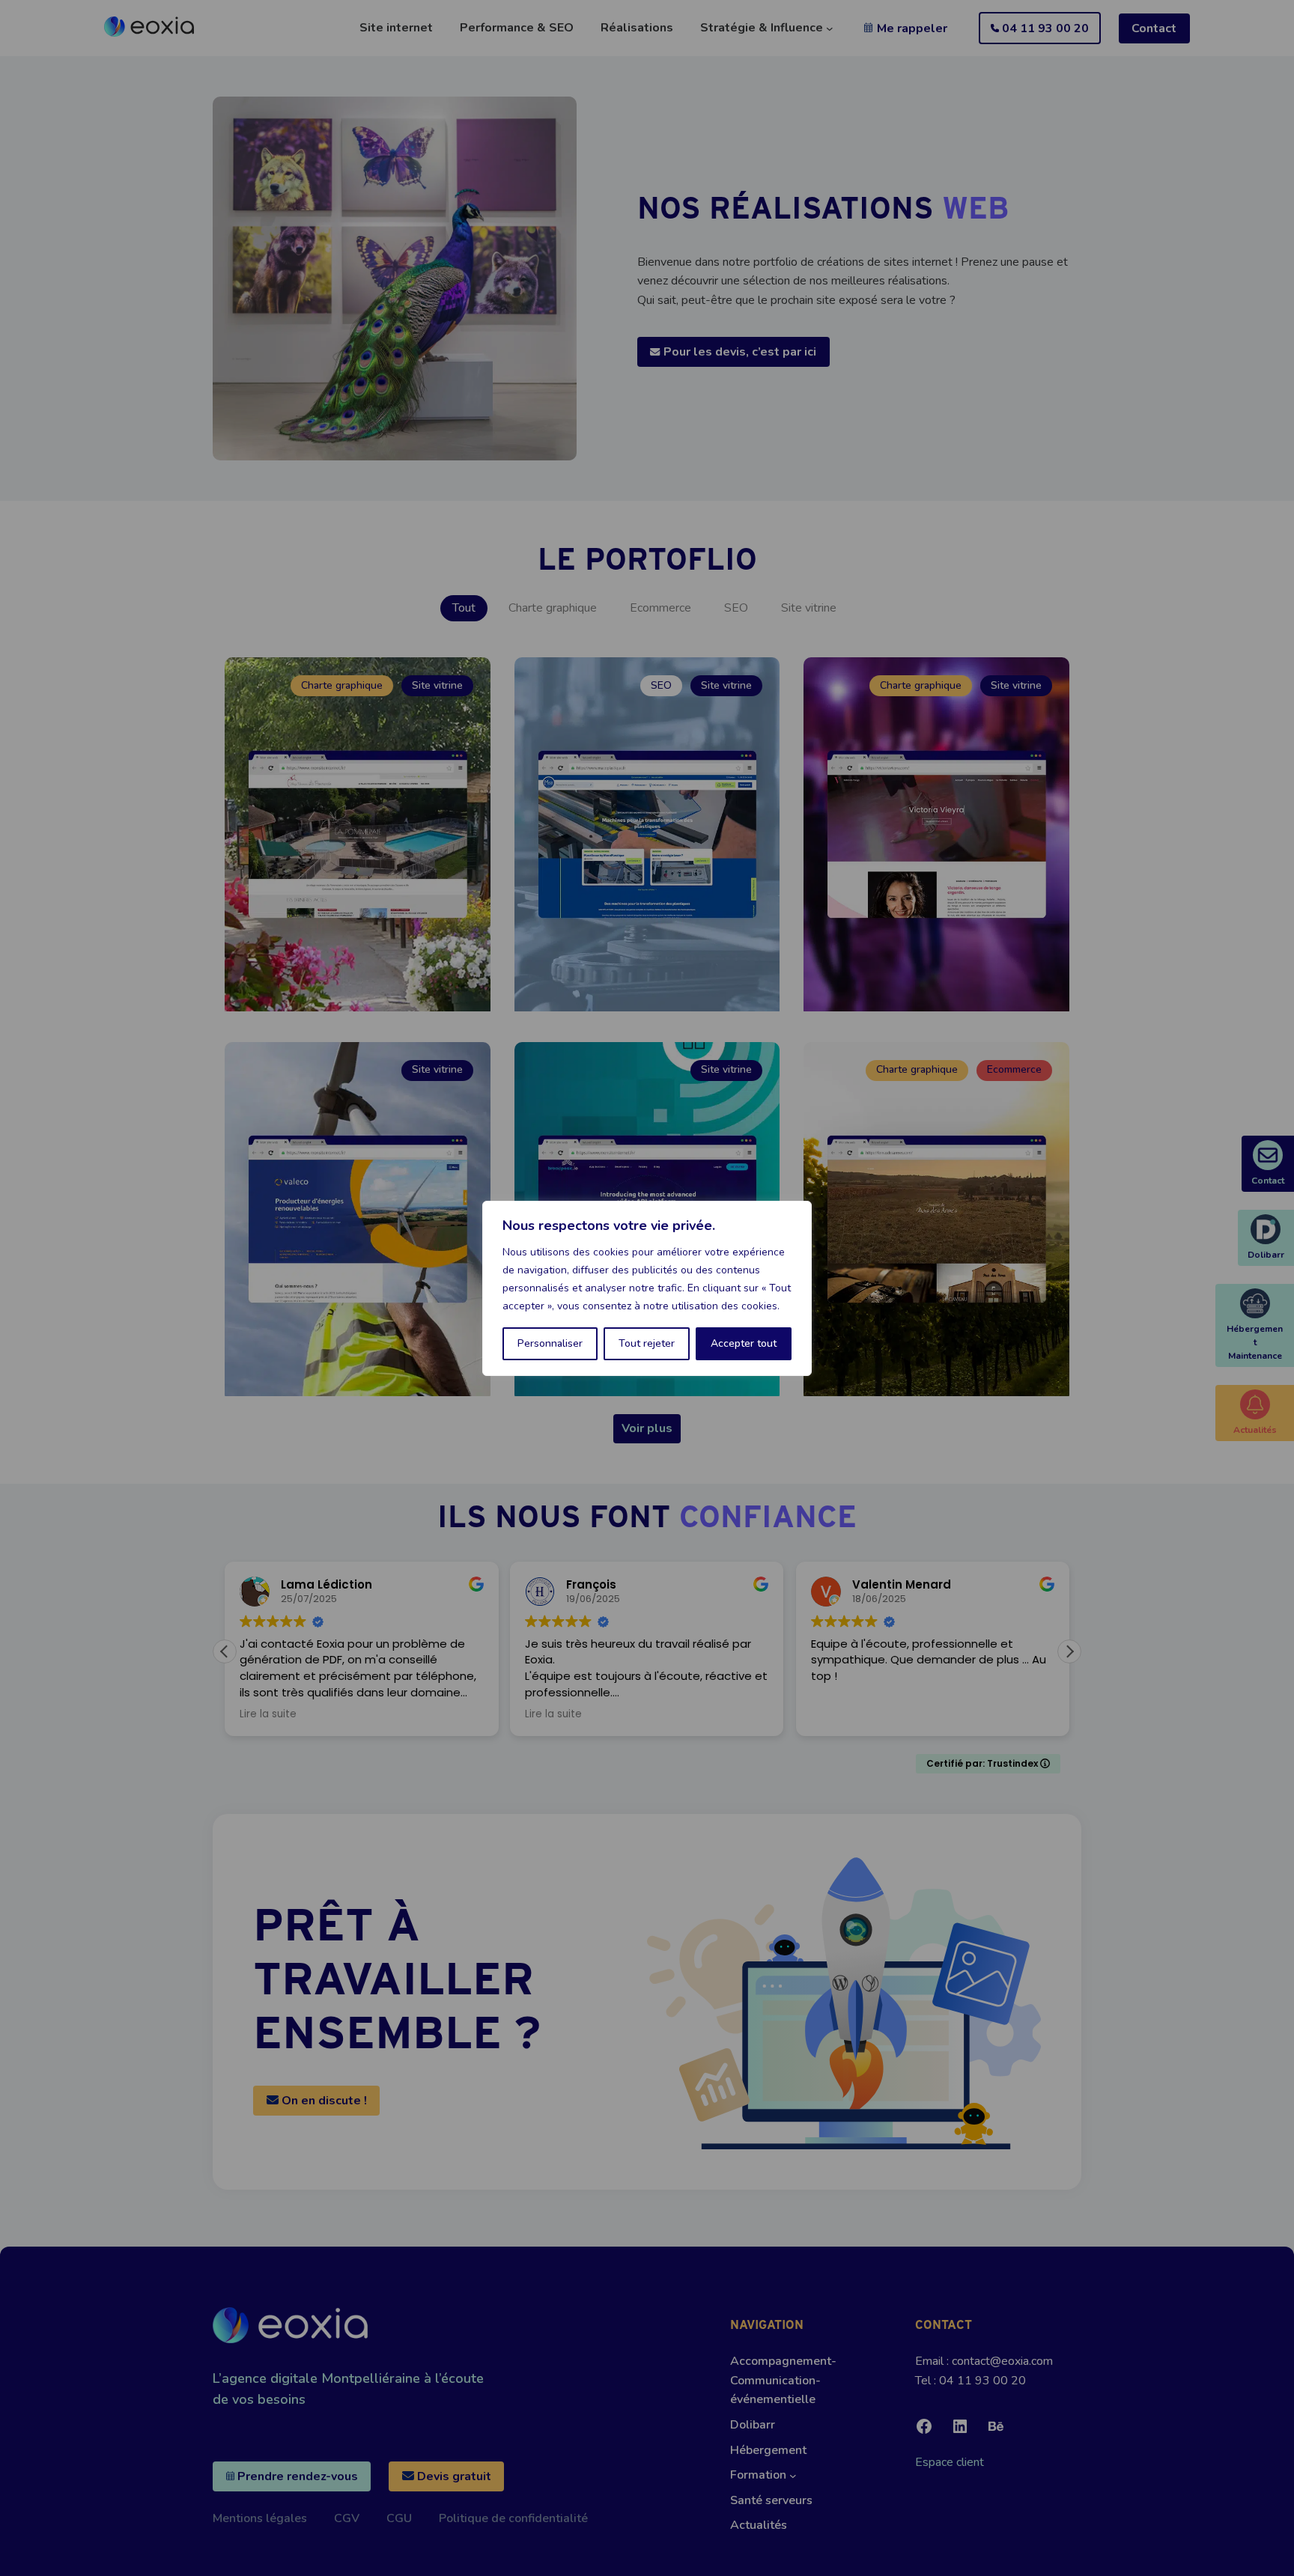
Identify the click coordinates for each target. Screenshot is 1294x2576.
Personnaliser (550, 1343)
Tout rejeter (647, 1343)
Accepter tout (744, 1343)
